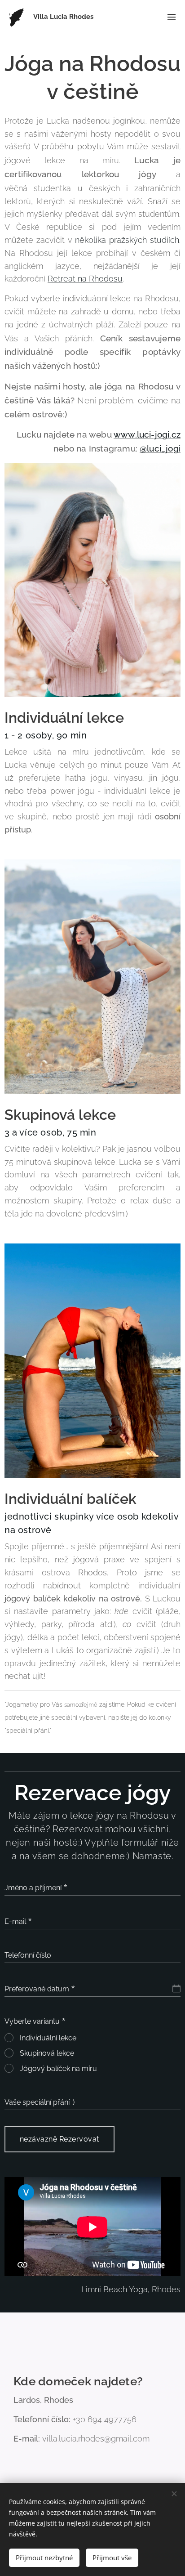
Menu (172, 17)
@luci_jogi (160, 448)
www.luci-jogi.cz (147, 434)
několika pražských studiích (127, 240)
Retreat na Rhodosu (85, 279)
